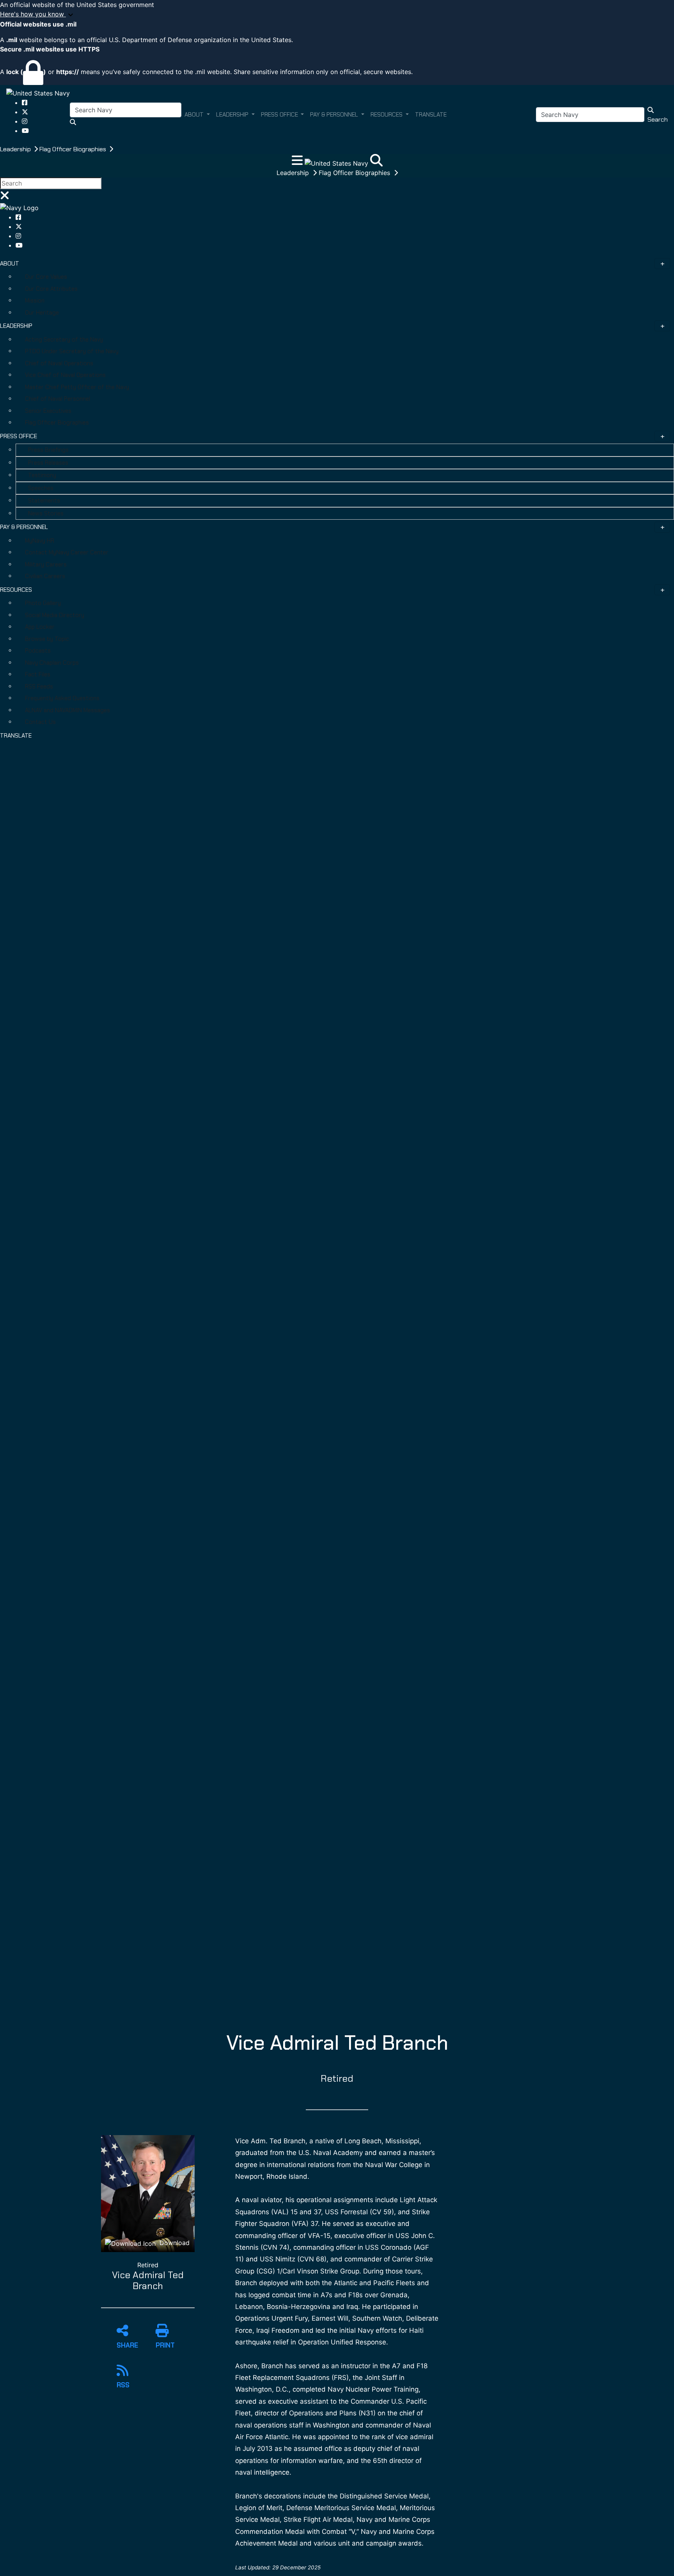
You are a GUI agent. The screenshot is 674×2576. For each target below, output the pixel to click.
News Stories (46, 513)
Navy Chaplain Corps (52, 663)
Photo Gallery (43, 603)
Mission (35, 301)
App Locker (40, 627)
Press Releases (48, 463)
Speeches (41, 488)
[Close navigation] (5, 198)
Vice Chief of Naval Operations (65, 375)
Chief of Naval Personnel (58, 399)
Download (174, 2243)
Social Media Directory (55, 615)
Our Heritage (42, 313)
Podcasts (38, 651)
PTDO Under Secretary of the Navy (72, 351)
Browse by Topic (47, 639)
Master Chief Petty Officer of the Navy (77, 387)
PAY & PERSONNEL (24, 527)
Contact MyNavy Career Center (67, 552)
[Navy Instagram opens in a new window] (25, 121)
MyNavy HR (40, 541)
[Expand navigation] (298, 163)
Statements (44, 501)
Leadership (16, 149)
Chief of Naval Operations (59, 363)
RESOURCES (16, 590)
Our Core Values (46, 277)
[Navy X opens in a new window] (25, 112)
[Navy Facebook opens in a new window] (25, 103)
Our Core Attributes (51, 289)
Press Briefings (48, 450)
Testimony (42, 475)
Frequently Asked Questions (62, 698)
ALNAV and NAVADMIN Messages (67, 710)
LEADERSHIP (16, 326)
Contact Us (40, 722)
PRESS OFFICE (19, 436)
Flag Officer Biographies (74, 149)
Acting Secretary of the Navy (64, 340)
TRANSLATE (16, 736)
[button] (337, 14)
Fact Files (38, 674)
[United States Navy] (38, 93)
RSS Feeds (39, 686)
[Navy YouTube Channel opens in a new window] (25, 131)
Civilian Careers (45, 576)
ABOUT (10, 264)
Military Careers (46, 564)
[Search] (376, 163)
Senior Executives (48, 411)
